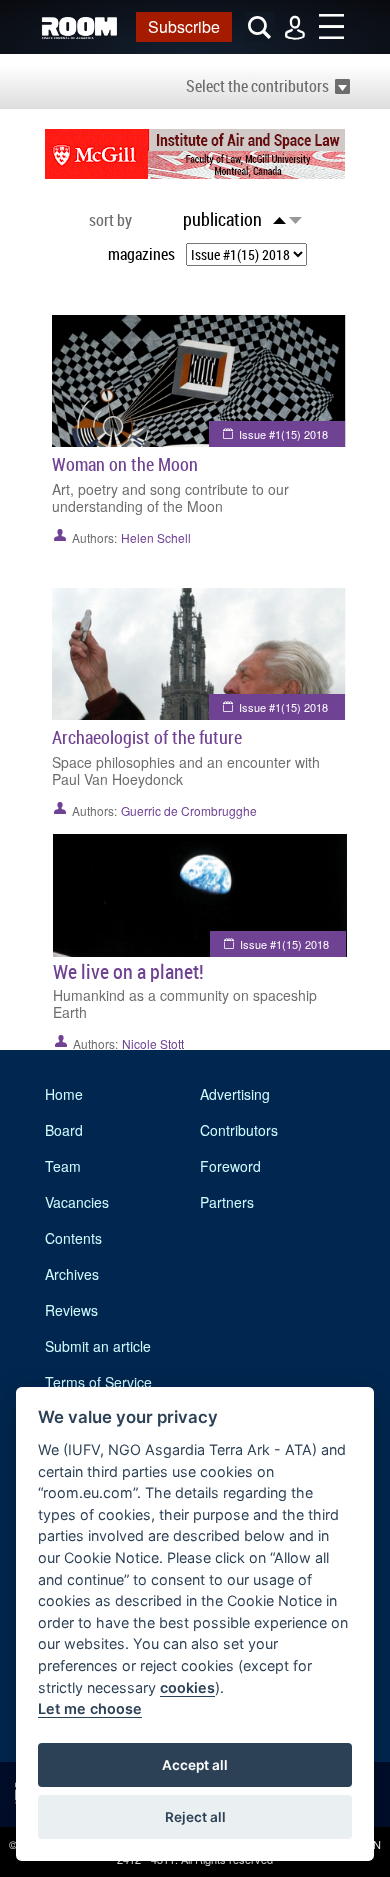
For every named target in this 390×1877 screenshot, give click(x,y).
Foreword (230, 1166)
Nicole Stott (153, 1043)
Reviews (71, 1310)
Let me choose (90, 1708)
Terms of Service (98, 1382)
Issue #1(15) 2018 (283, 434)
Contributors (239, 1130)
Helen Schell (156, 537)
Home (64, 1094)
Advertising (235, 1094)
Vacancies (77, 1202)
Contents (73, 1238)
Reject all (195, 1817)
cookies (187, 1687)
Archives (72, 1274)
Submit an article (98, 1346)
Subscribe (184, 26)
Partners (227, 1202)
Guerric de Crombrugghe (189, 810)
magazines (141, 254)
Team (63, 1166)
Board (64, 1130)
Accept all (195, 1765)
